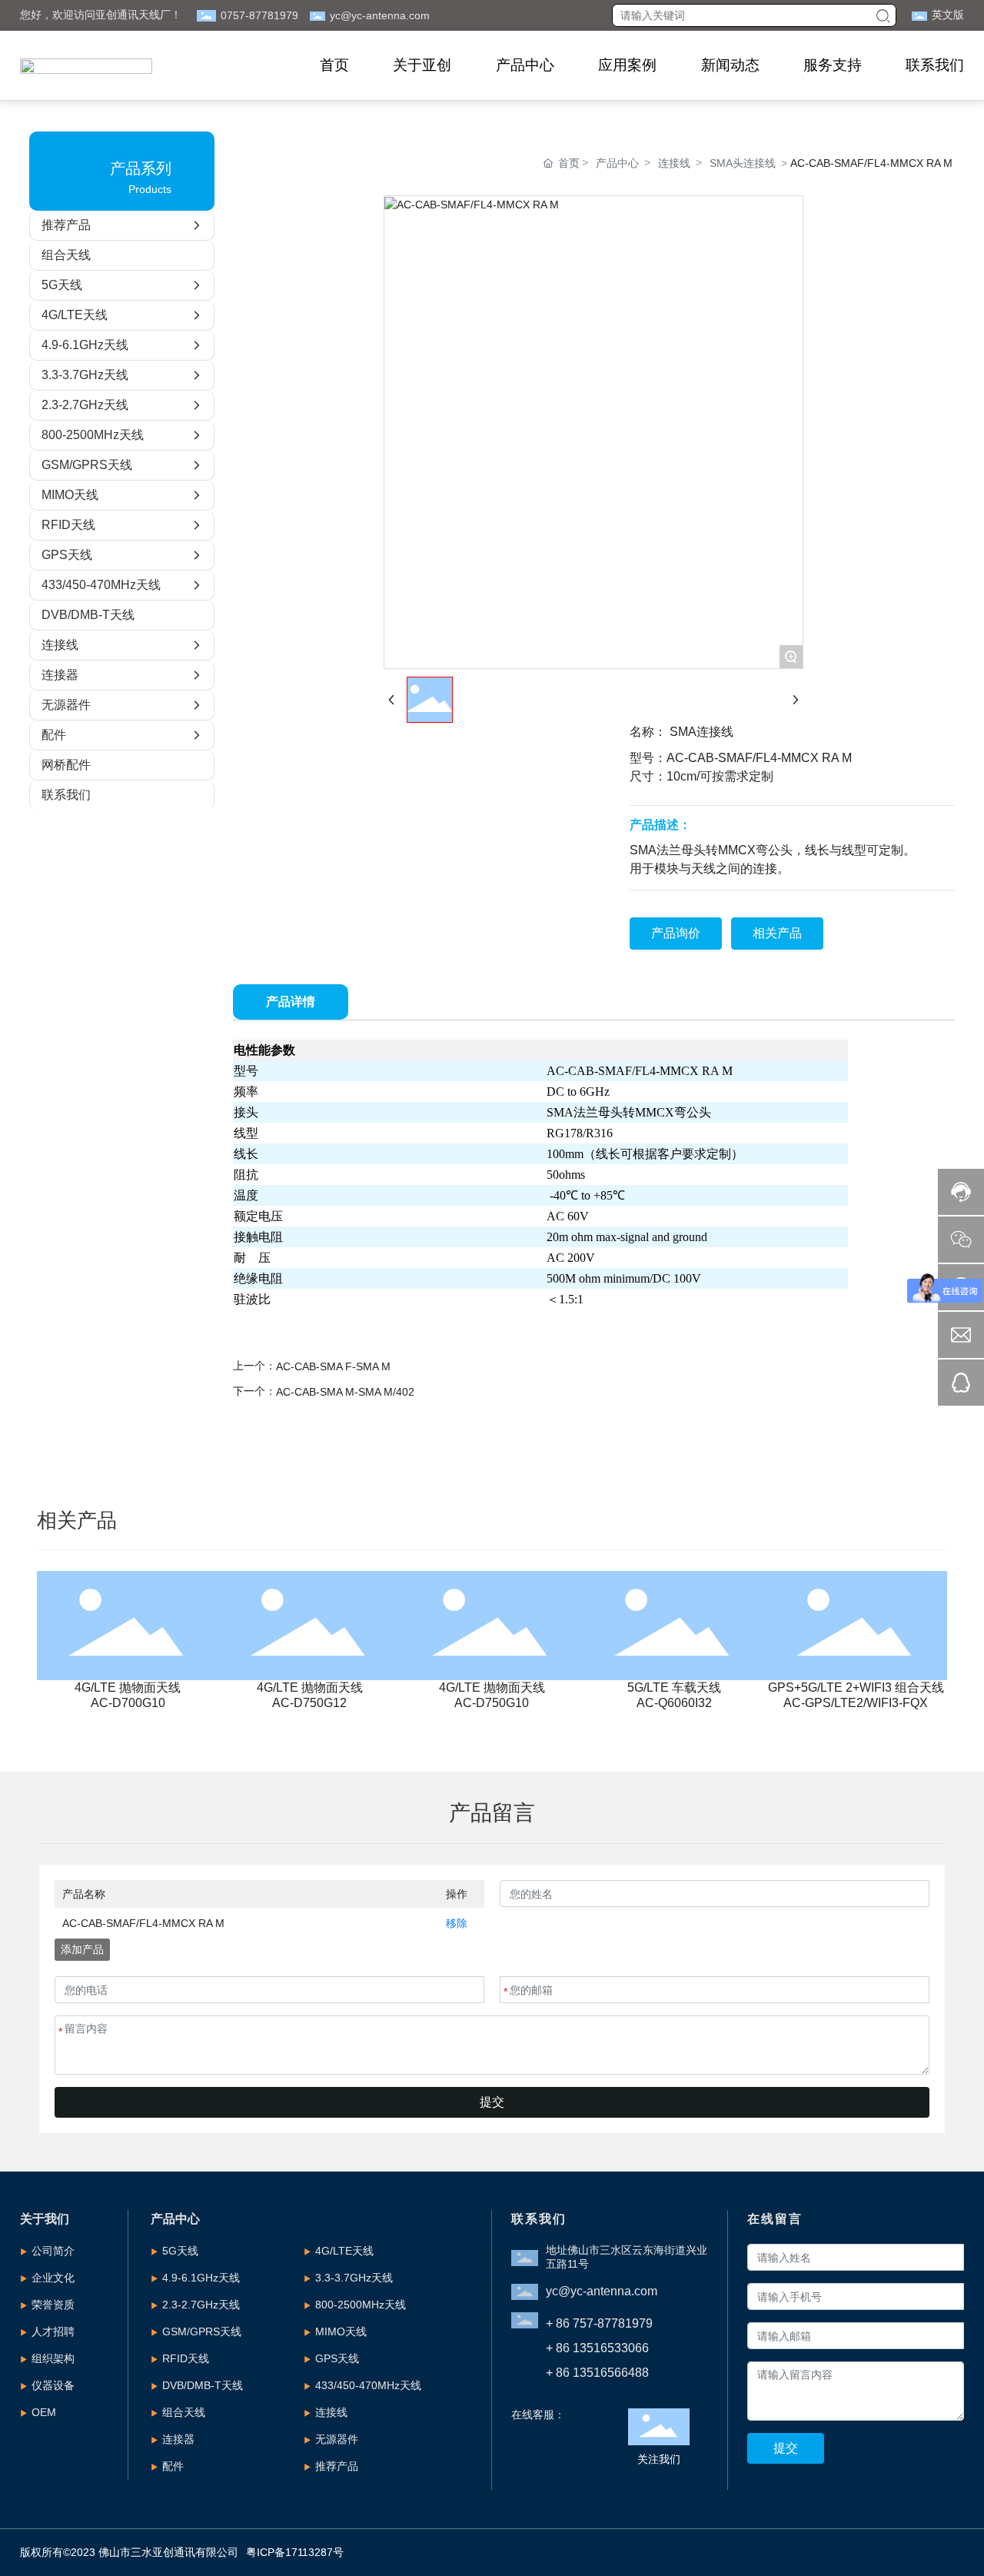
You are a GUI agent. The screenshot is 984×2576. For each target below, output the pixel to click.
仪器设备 (53, 2385)
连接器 (178, 2439)
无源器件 (337, 2439)
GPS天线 (337, 2358)
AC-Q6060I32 (674, 1703)
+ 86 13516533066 (597, 2348)
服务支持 (833, 65)
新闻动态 (730, 65)
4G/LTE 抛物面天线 (128, 1687)
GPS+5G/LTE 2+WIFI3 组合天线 (856, 1687)
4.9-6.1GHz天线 (201, 2278)
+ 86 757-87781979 (599, 2323)
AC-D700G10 (128, 1703)
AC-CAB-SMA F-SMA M (333, 1366)
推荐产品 (337, 2466)
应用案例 (627, 65)
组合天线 (184, 2412)
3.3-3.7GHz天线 (354, 2278)
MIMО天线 (341, 2331)
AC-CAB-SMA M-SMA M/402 (345, 1392)
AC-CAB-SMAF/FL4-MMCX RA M (143, 1923)
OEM (44, 2412)
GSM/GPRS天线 (202, 2331)
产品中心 (525, 65)
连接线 (674, 163)
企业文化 (53, 2278)
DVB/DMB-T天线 (203, 2385)
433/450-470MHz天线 (368, 2385)
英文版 (948, 15)
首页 (334, 65)
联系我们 (935, 65)
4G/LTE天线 (344, 2251)
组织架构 (53, 2358)
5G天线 (180, 2251)
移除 (457, 1923)
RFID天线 (186, 2358)
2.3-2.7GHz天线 (201, 2305)
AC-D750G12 (309, 1703)
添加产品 (82, 1949)
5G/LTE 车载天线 (674, 1687)
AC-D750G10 (492, 1703)
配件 (173, 2466)
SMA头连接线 (743, 163)
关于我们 (45, 2219)
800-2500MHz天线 (361, 2305)
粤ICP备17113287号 (295, 2552)
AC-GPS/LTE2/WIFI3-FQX (856, 1703)
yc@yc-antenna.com (380, 15)
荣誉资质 (53, 2305)
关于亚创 (422, 65)
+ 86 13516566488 (597, 2373)
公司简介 (53, 2251)
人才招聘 (53, 2331)
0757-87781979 (259, 15)
